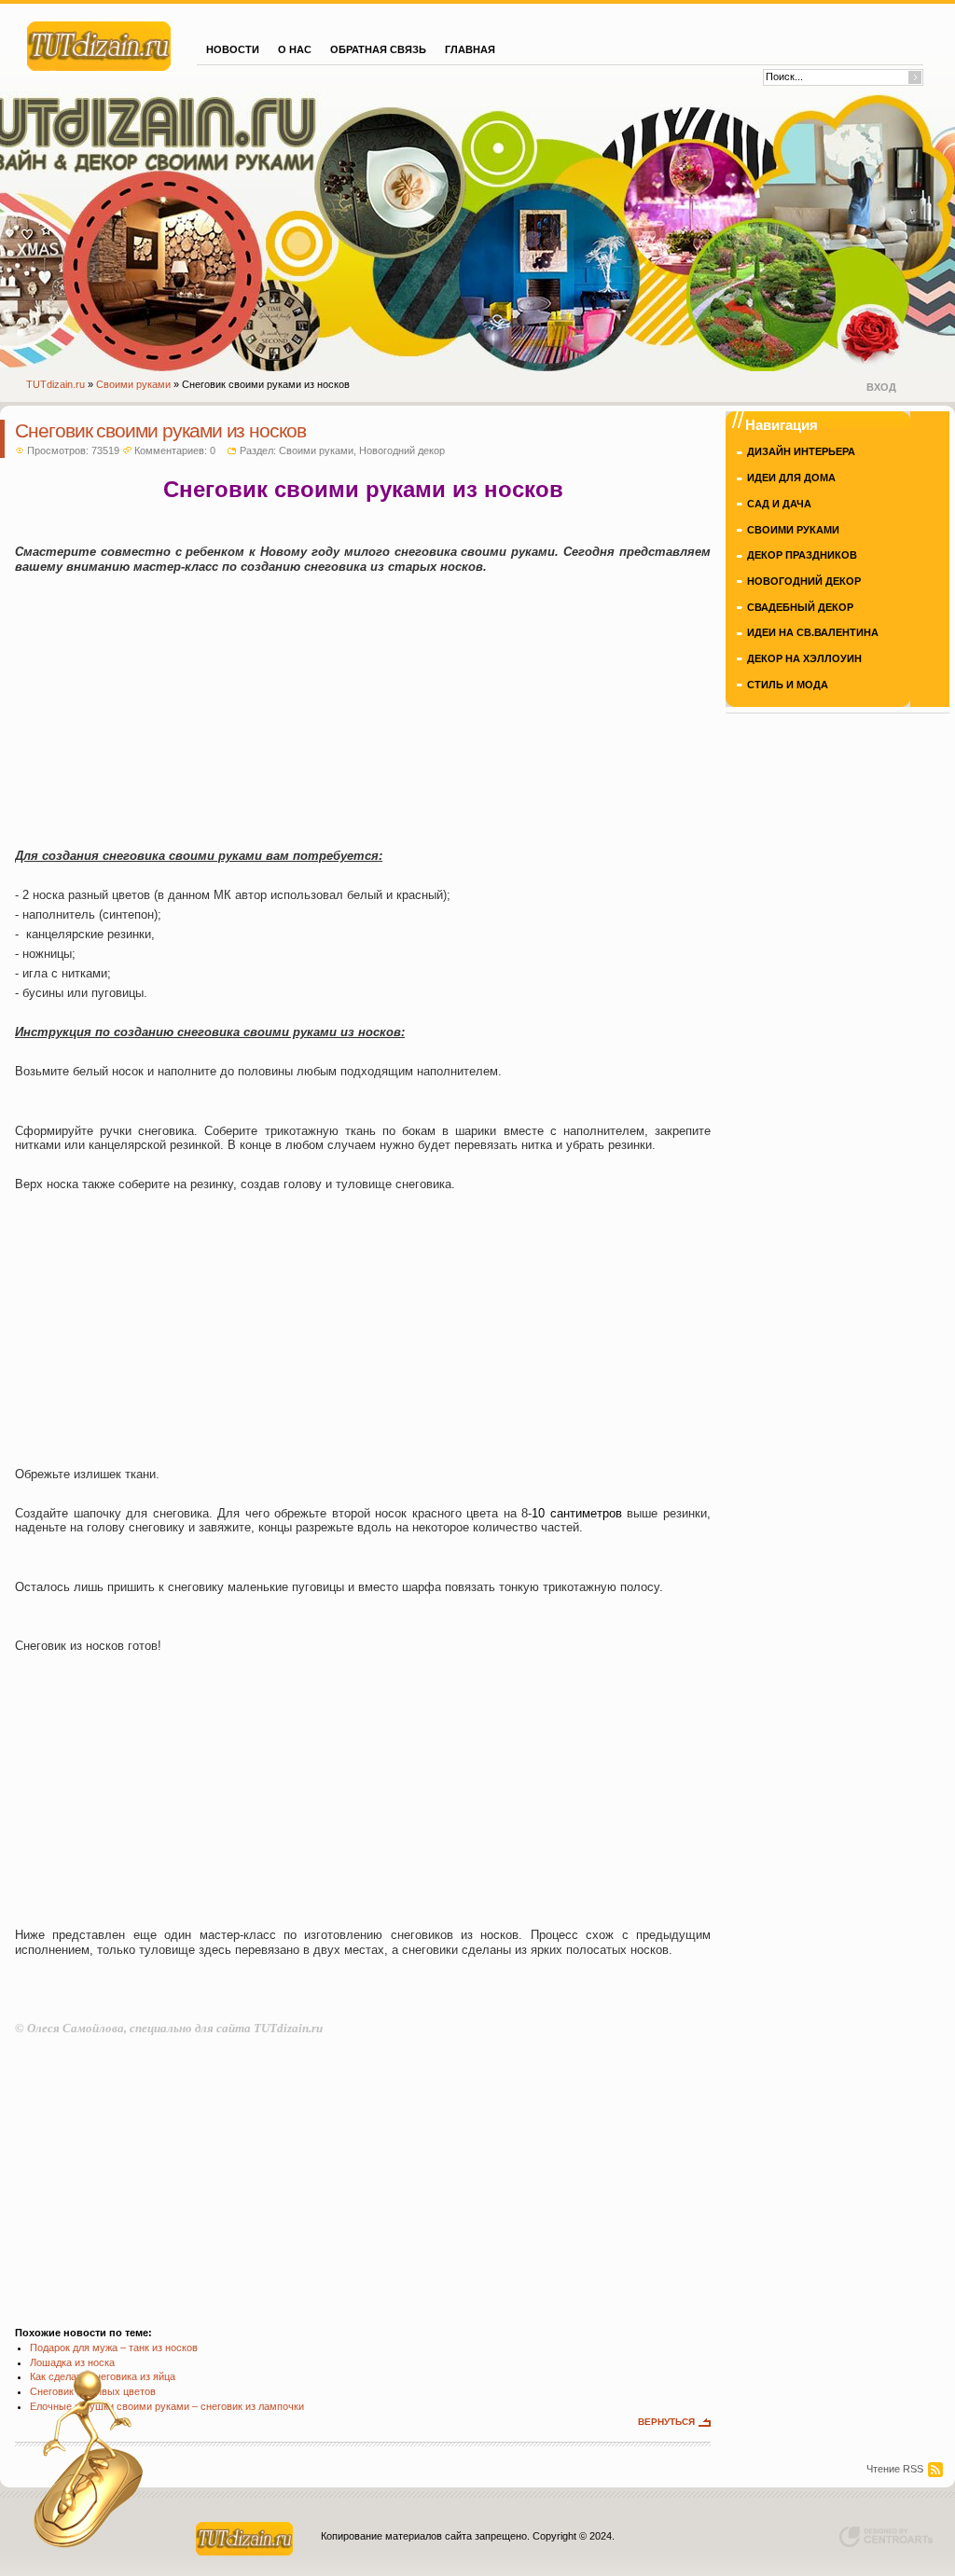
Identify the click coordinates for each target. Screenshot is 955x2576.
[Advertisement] (363, 710)
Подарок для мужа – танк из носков (114, 2347)
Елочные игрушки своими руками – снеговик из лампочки (167, 2406)
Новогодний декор (402, 450)
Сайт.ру (99, 44)
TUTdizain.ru (55, 384)
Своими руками (133, 384)
